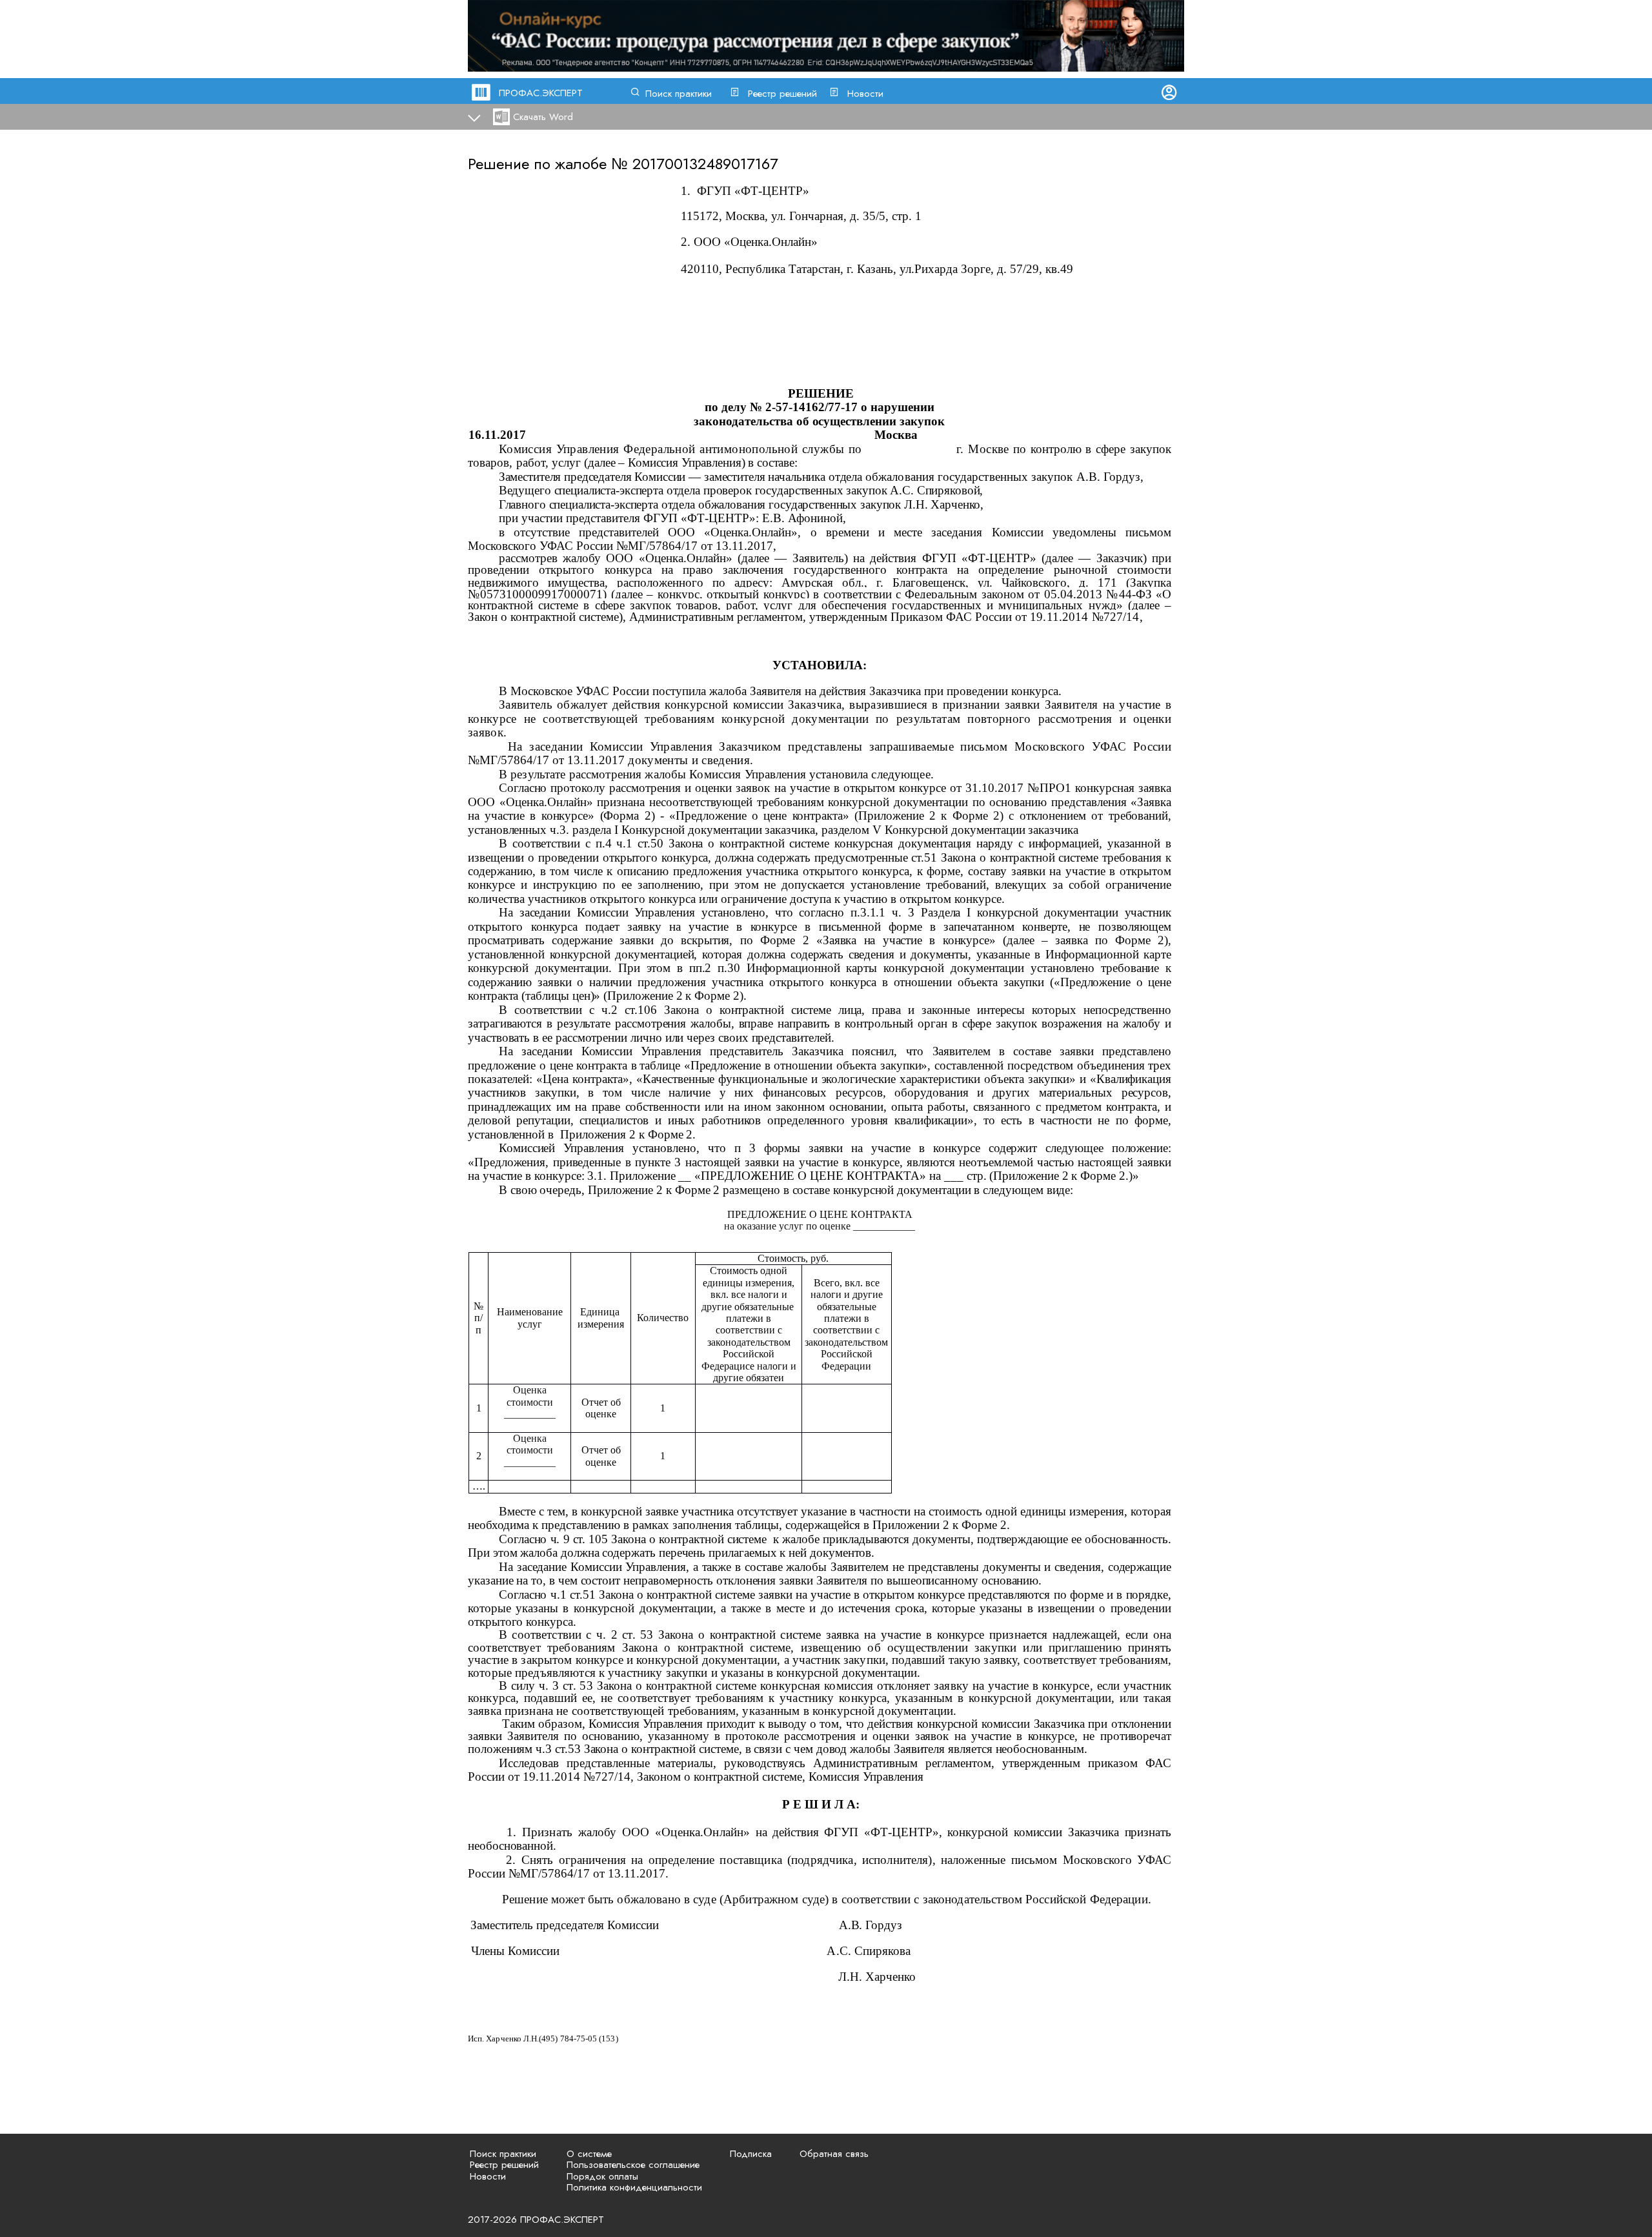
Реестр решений (782, 94)
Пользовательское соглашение (633, 2165)
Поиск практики (679, 94)
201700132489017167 (705, 164)
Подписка (751, 2154)
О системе (589, 2154)
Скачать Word (543, 117)
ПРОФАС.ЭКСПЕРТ (541, 93)
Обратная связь (834, 2154)
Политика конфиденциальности (634, 2187)
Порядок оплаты (602, 2176)
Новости (865, 94)
